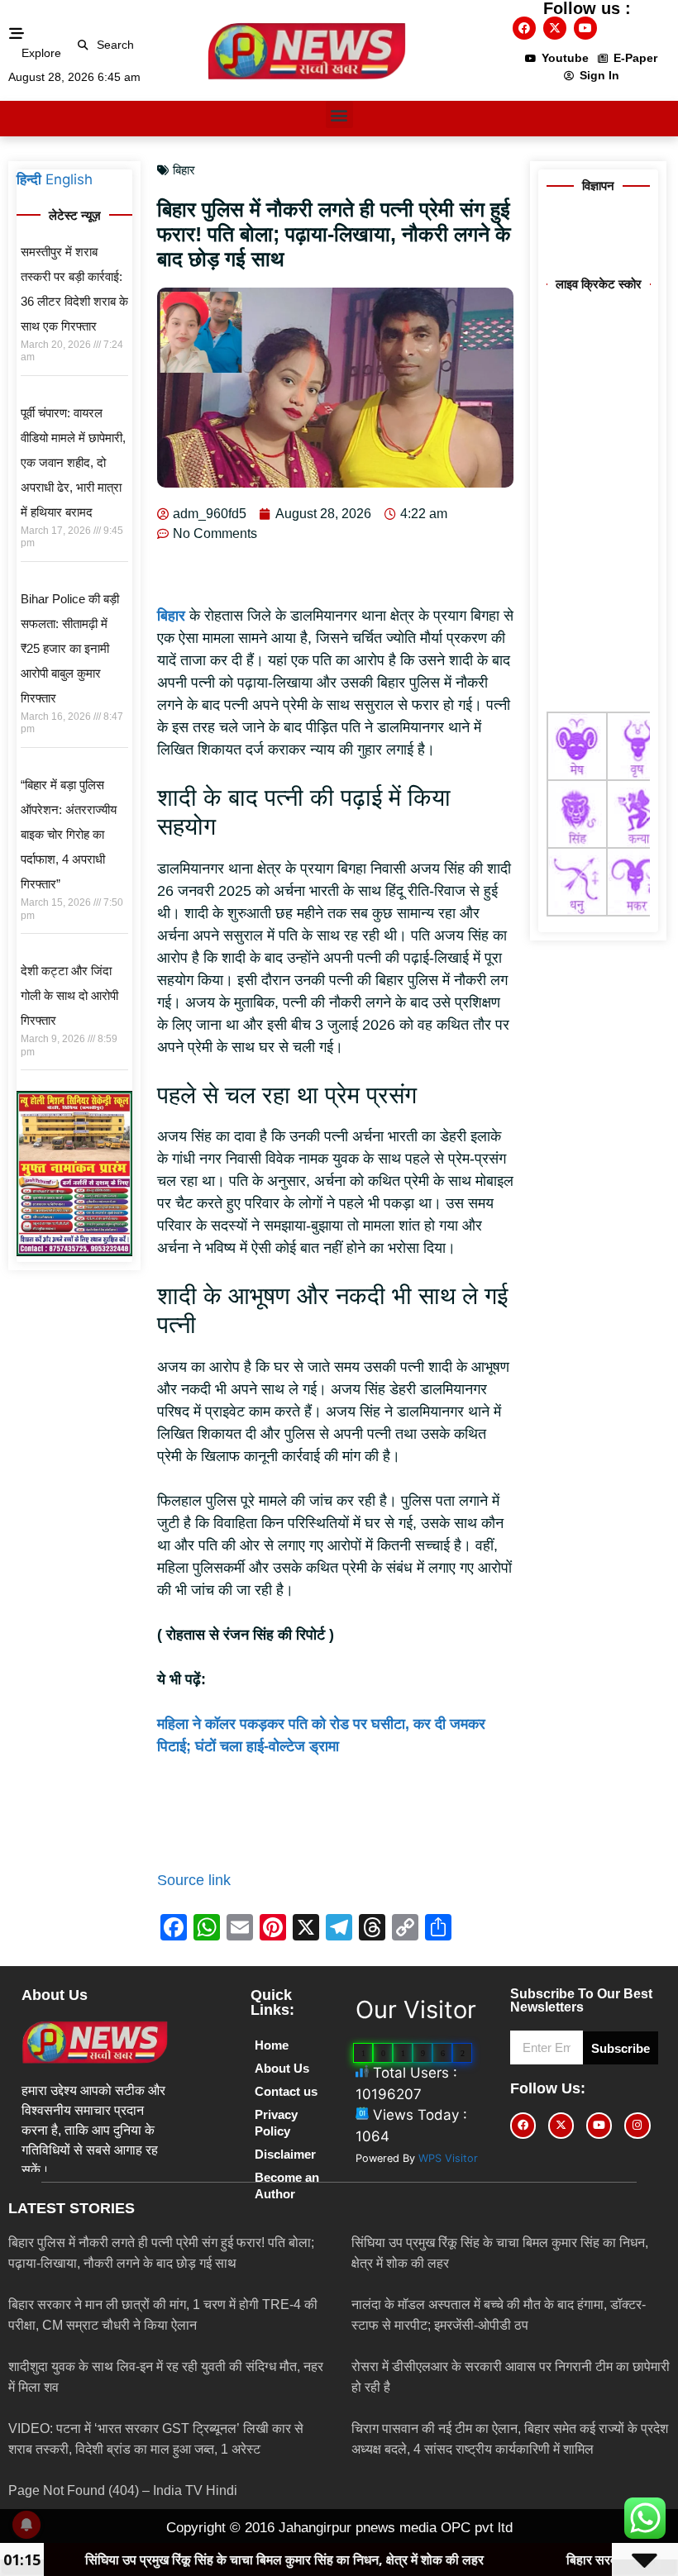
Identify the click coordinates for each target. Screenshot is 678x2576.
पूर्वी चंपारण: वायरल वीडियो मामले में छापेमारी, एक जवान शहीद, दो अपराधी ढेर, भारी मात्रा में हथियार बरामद (73, 462)
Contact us (286, 2091)
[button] (83, 45)
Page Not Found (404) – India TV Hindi (123, 2490)
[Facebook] (524, 28)
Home (272, 2045)
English (69, 179)
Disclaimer (285, 2154)
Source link (194, 1880)
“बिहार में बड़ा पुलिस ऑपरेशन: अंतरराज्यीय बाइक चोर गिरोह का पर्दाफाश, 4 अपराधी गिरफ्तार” (69, 834)
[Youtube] (585, 28)
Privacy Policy (276, 2123)
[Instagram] (637, 2125)
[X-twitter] (555, 28)
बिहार (184, 170)
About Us (282, 2068)
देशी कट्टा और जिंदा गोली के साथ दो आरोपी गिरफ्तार (69, 995)
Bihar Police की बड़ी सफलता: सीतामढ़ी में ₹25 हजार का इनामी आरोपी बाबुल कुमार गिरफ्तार (70, 648)
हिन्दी (29, 179)
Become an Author (287, 2186)
